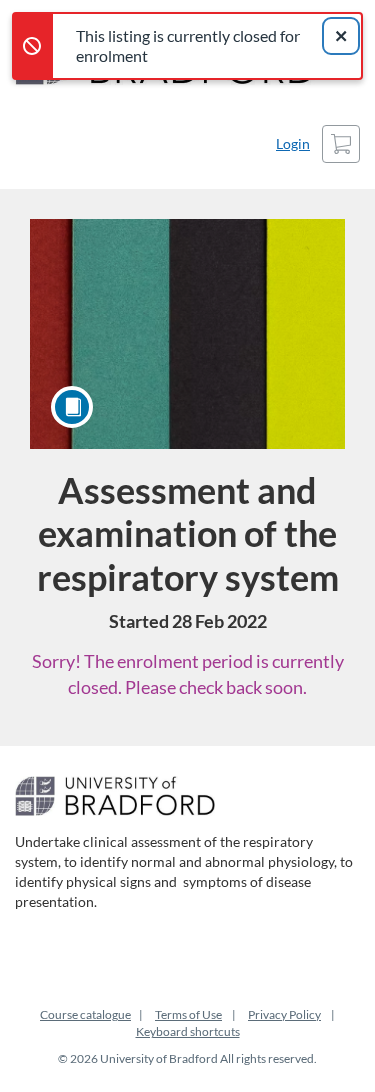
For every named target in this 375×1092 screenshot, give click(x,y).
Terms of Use (188, 1014)
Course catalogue (85, 1014)
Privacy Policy (284, 1014)
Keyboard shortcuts (188, 1031)
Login (293, 143)
